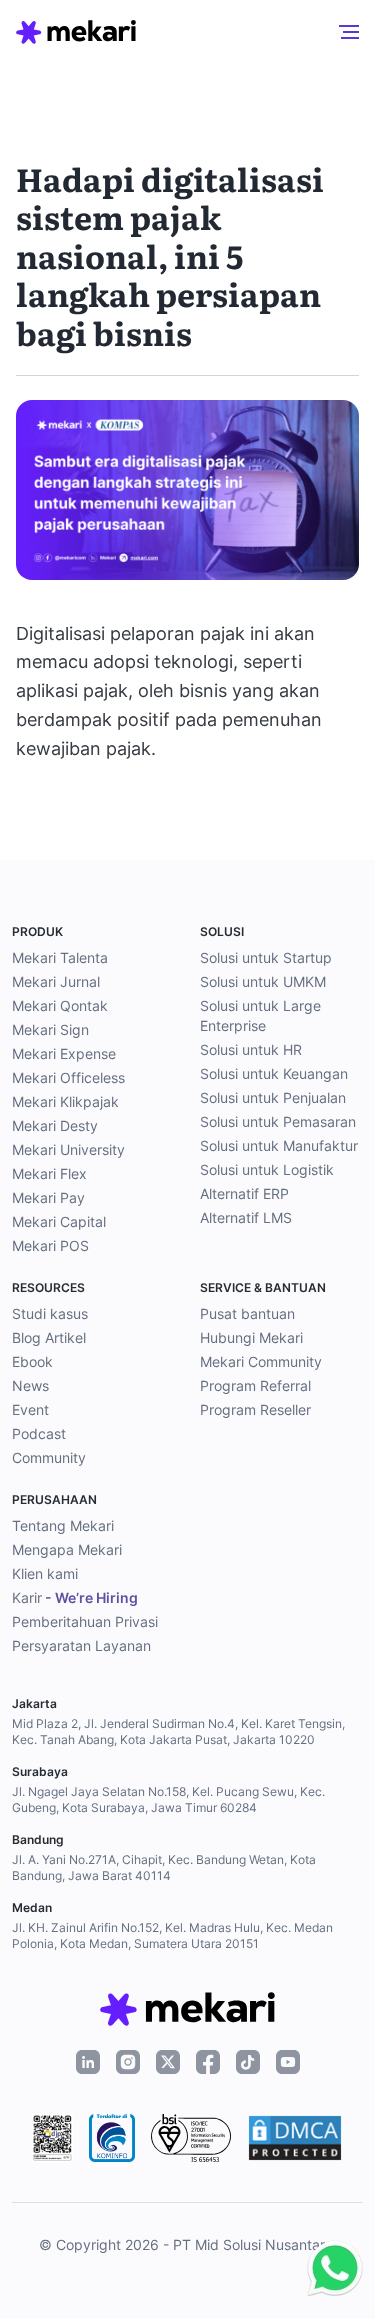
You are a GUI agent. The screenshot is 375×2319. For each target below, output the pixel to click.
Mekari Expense (64, 1053)
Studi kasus (50, 1313)
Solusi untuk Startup (266, 957)
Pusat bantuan (247, 1313)
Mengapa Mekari (67, 1549)
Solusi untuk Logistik (267, 1169)
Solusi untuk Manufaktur (279, 1145)
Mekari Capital (59, 1221)
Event (30, 1409)
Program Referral (255, 1385)
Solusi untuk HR (251, 1049)
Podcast (39, 1433)
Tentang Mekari (63, 1525)
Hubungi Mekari (251, 1337)
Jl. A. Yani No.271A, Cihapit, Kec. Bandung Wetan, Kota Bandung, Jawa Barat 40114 (164, 1867)
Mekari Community (261, 1361)
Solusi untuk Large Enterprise (260, 1015)
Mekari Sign (50, 1029)
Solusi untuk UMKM (263, 981)
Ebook (32, 1361)
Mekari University (68, 1149)
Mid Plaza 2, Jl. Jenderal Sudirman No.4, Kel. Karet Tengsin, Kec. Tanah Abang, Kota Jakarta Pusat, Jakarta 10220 (178, 1731)
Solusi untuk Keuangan (274, 1073)
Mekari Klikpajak (65, 1101)
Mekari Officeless (68, 1077)
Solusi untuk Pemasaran (278, 1121)
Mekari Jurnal (56, 981)
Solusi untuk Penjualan (273, 1097)
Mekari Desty (55, 1125)
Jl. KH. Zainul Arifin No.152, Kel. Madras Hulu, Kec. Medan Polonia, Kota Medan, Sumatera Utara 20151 (172, 1935)
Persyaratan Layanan (81, 1645)
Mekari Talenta (60, 957)
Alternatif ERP (244, 1193)
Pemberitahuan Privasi (85, 1621)
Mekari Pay (48, 1197)
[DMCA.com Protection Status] (295, 2138)
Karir (75, 1597)
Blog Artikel (49, 1337)
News (30, 1385)
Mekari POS (50, 1245)
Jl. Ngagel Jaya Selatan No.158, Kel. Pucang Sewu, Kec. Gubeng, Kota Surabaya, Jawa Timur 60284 (168, 1799)
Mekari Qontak (60, 1005)
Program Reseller (255, 1409)
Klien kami (45, 1573)
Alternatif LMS (246, 1217)
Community (49, 1457)
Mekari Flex (49, 1173)
